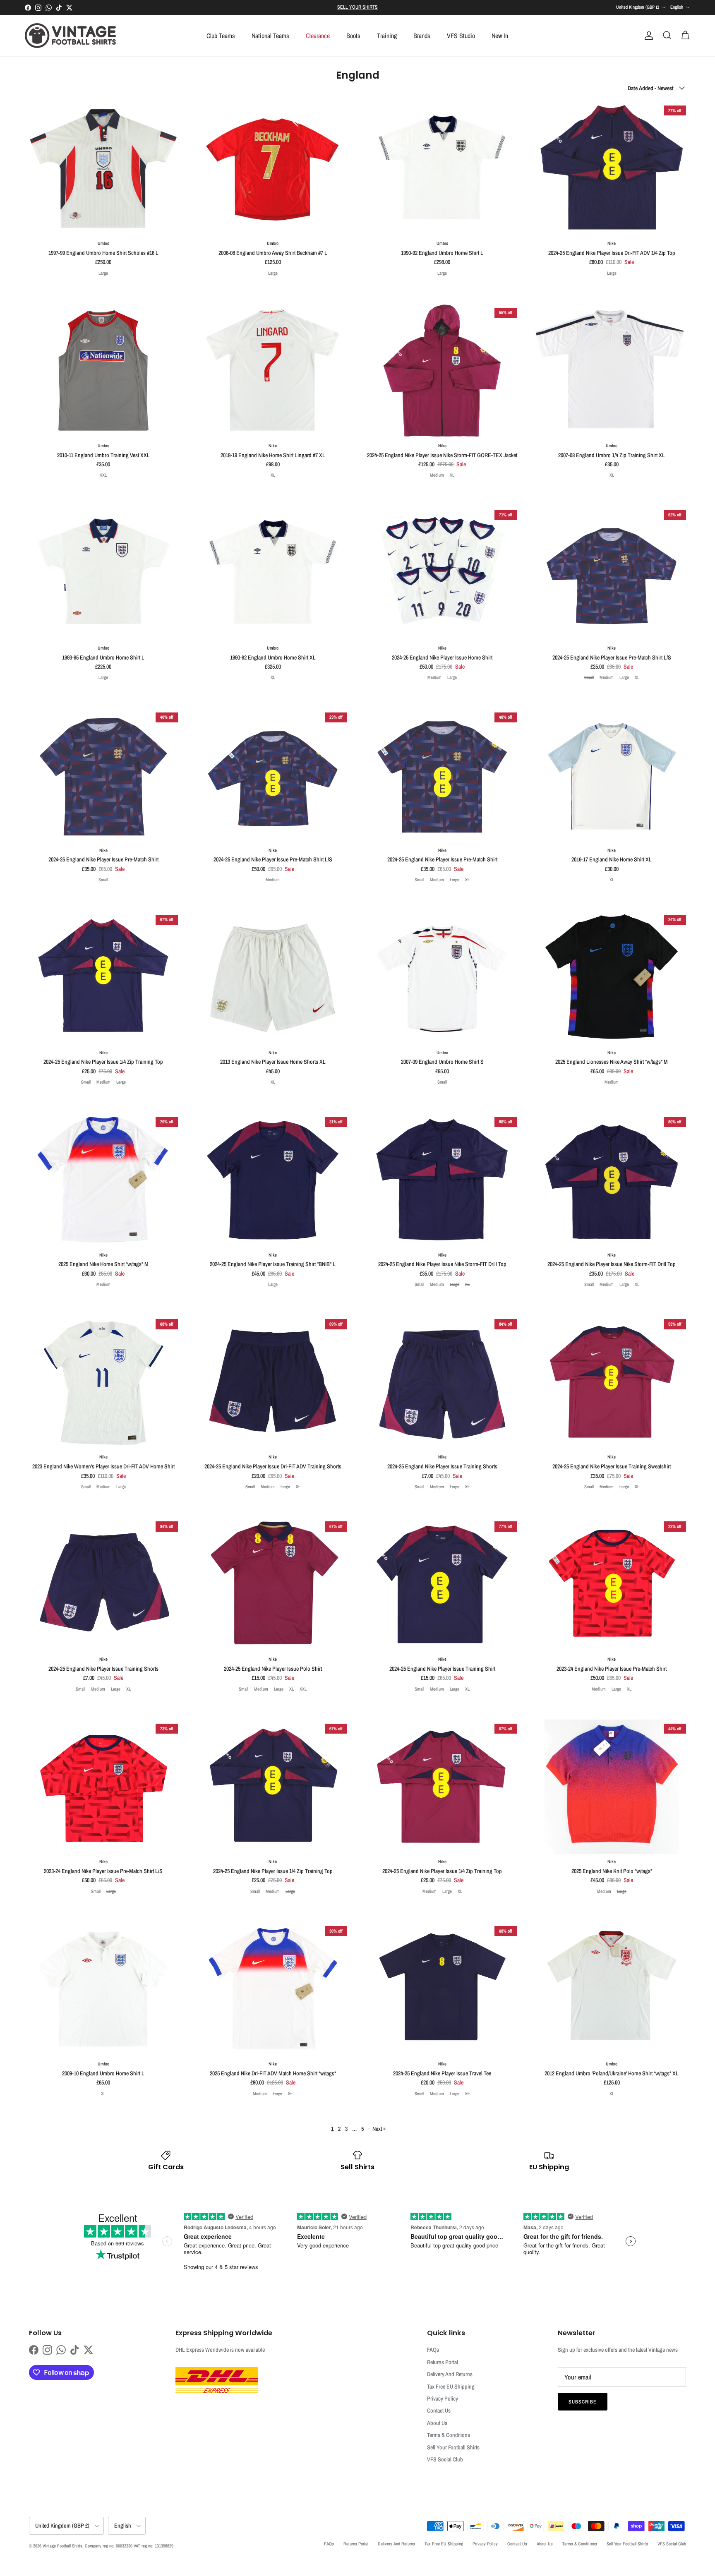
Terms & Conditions (449, 2435)
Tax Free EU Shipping (451, 2387)
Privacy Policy (443, 2399)
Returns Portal (443, 2362)
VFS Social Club (445, 2459)
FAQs (433, 2350)
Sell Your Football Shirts (453, 2447)
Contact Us (439, 2411)
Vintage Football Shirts (62, 2546)
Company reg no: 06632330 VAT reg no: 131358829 (129, 2546)
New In (500, 36)
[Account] (647, 36)
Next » (379, 2129)
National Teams (270, 36)
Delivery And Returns (450, 2374)
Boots (353, 36)
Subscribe (583, 2402)
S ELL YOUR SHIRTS (357, 7)
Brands (422, 36)
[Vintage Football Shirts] (70, 36)
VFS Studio (461, 36)
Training (387, 36)
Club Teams (221, 36)
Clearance (318, 36)
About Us (437, 2423)
